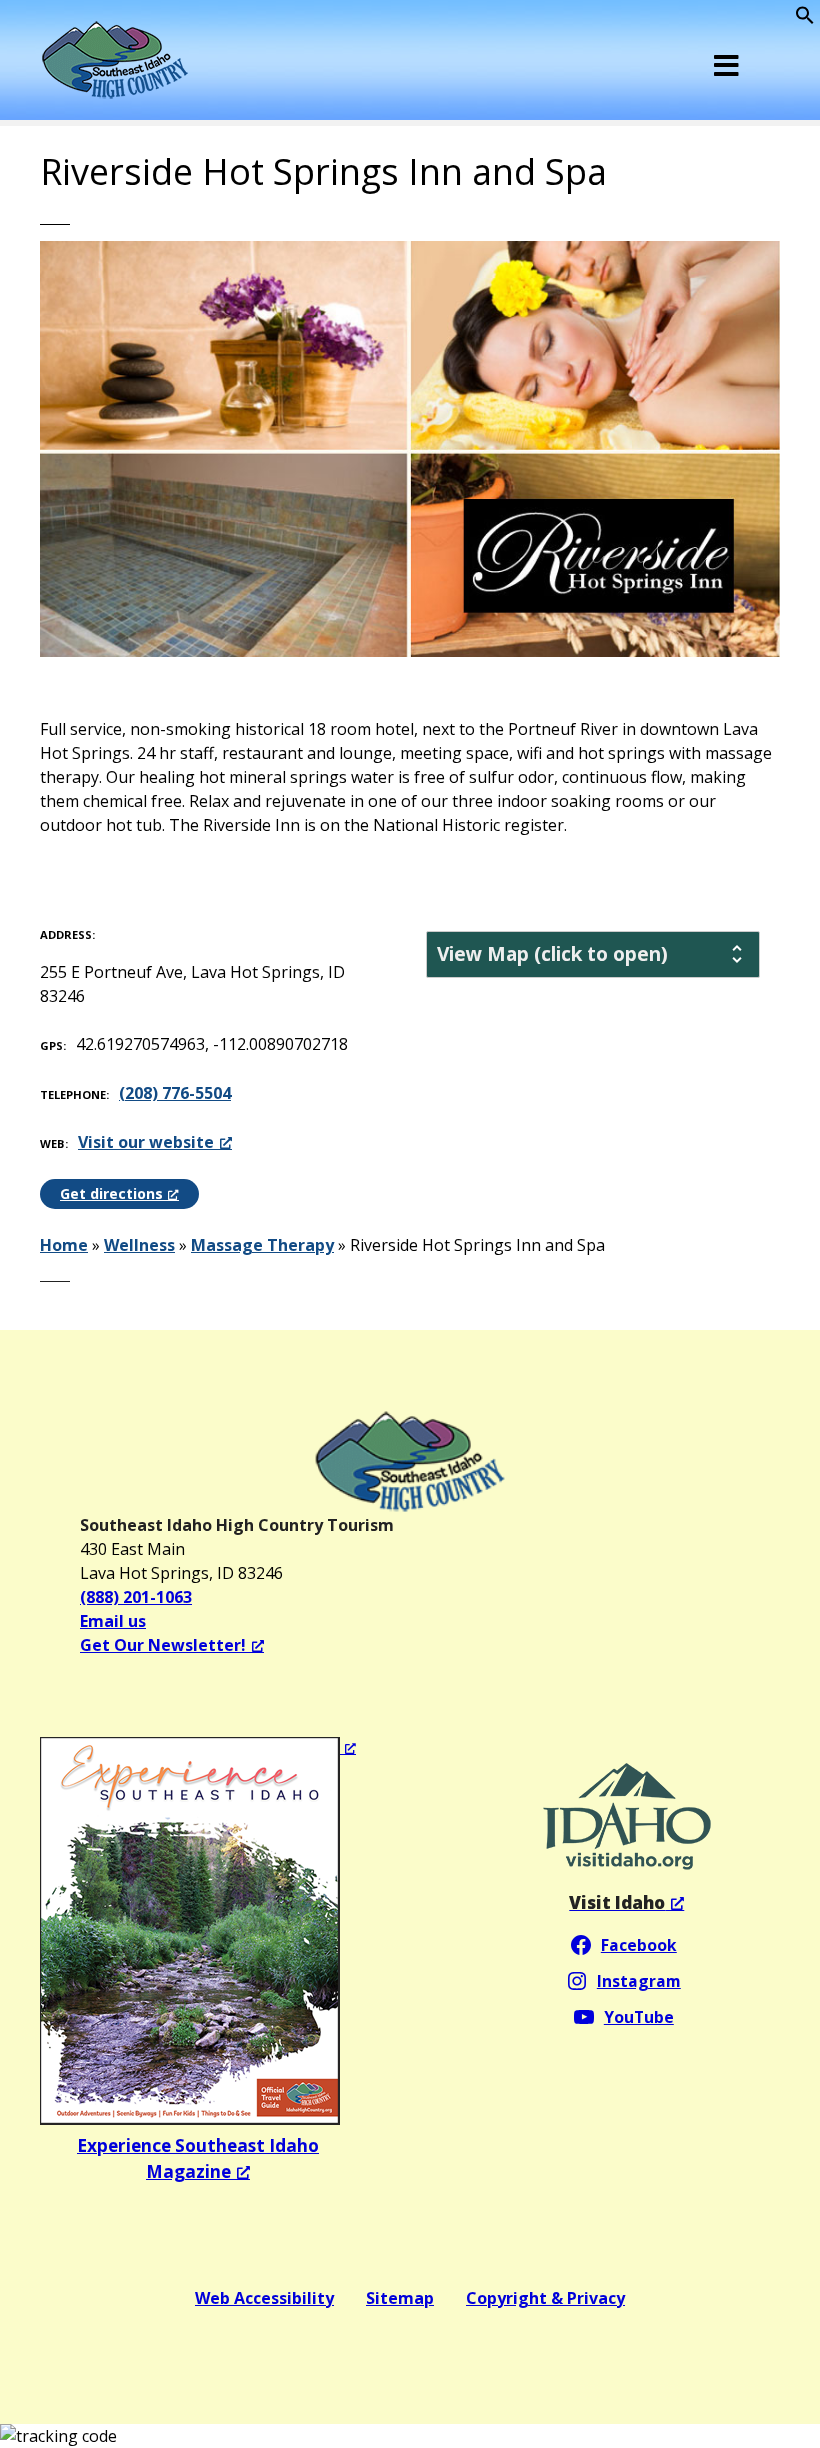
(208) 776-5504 (175, 1093)
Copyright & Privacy (545, 2298)
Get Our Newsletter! (163, 1645)
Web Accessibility (264, 2298)
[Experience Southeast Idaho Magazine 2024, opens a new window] (198, 1931)
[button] (805, 19)
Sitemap (400, 2298)
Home (64, 1245)
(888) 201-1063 (136, 1597)
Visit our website (146, 1142)
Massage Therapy (262, 1245)
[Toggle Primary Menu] (727, 65)
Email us (113, 1621)
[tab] (593, 954)
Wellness (139, 1245)
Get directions (111, 1193)
